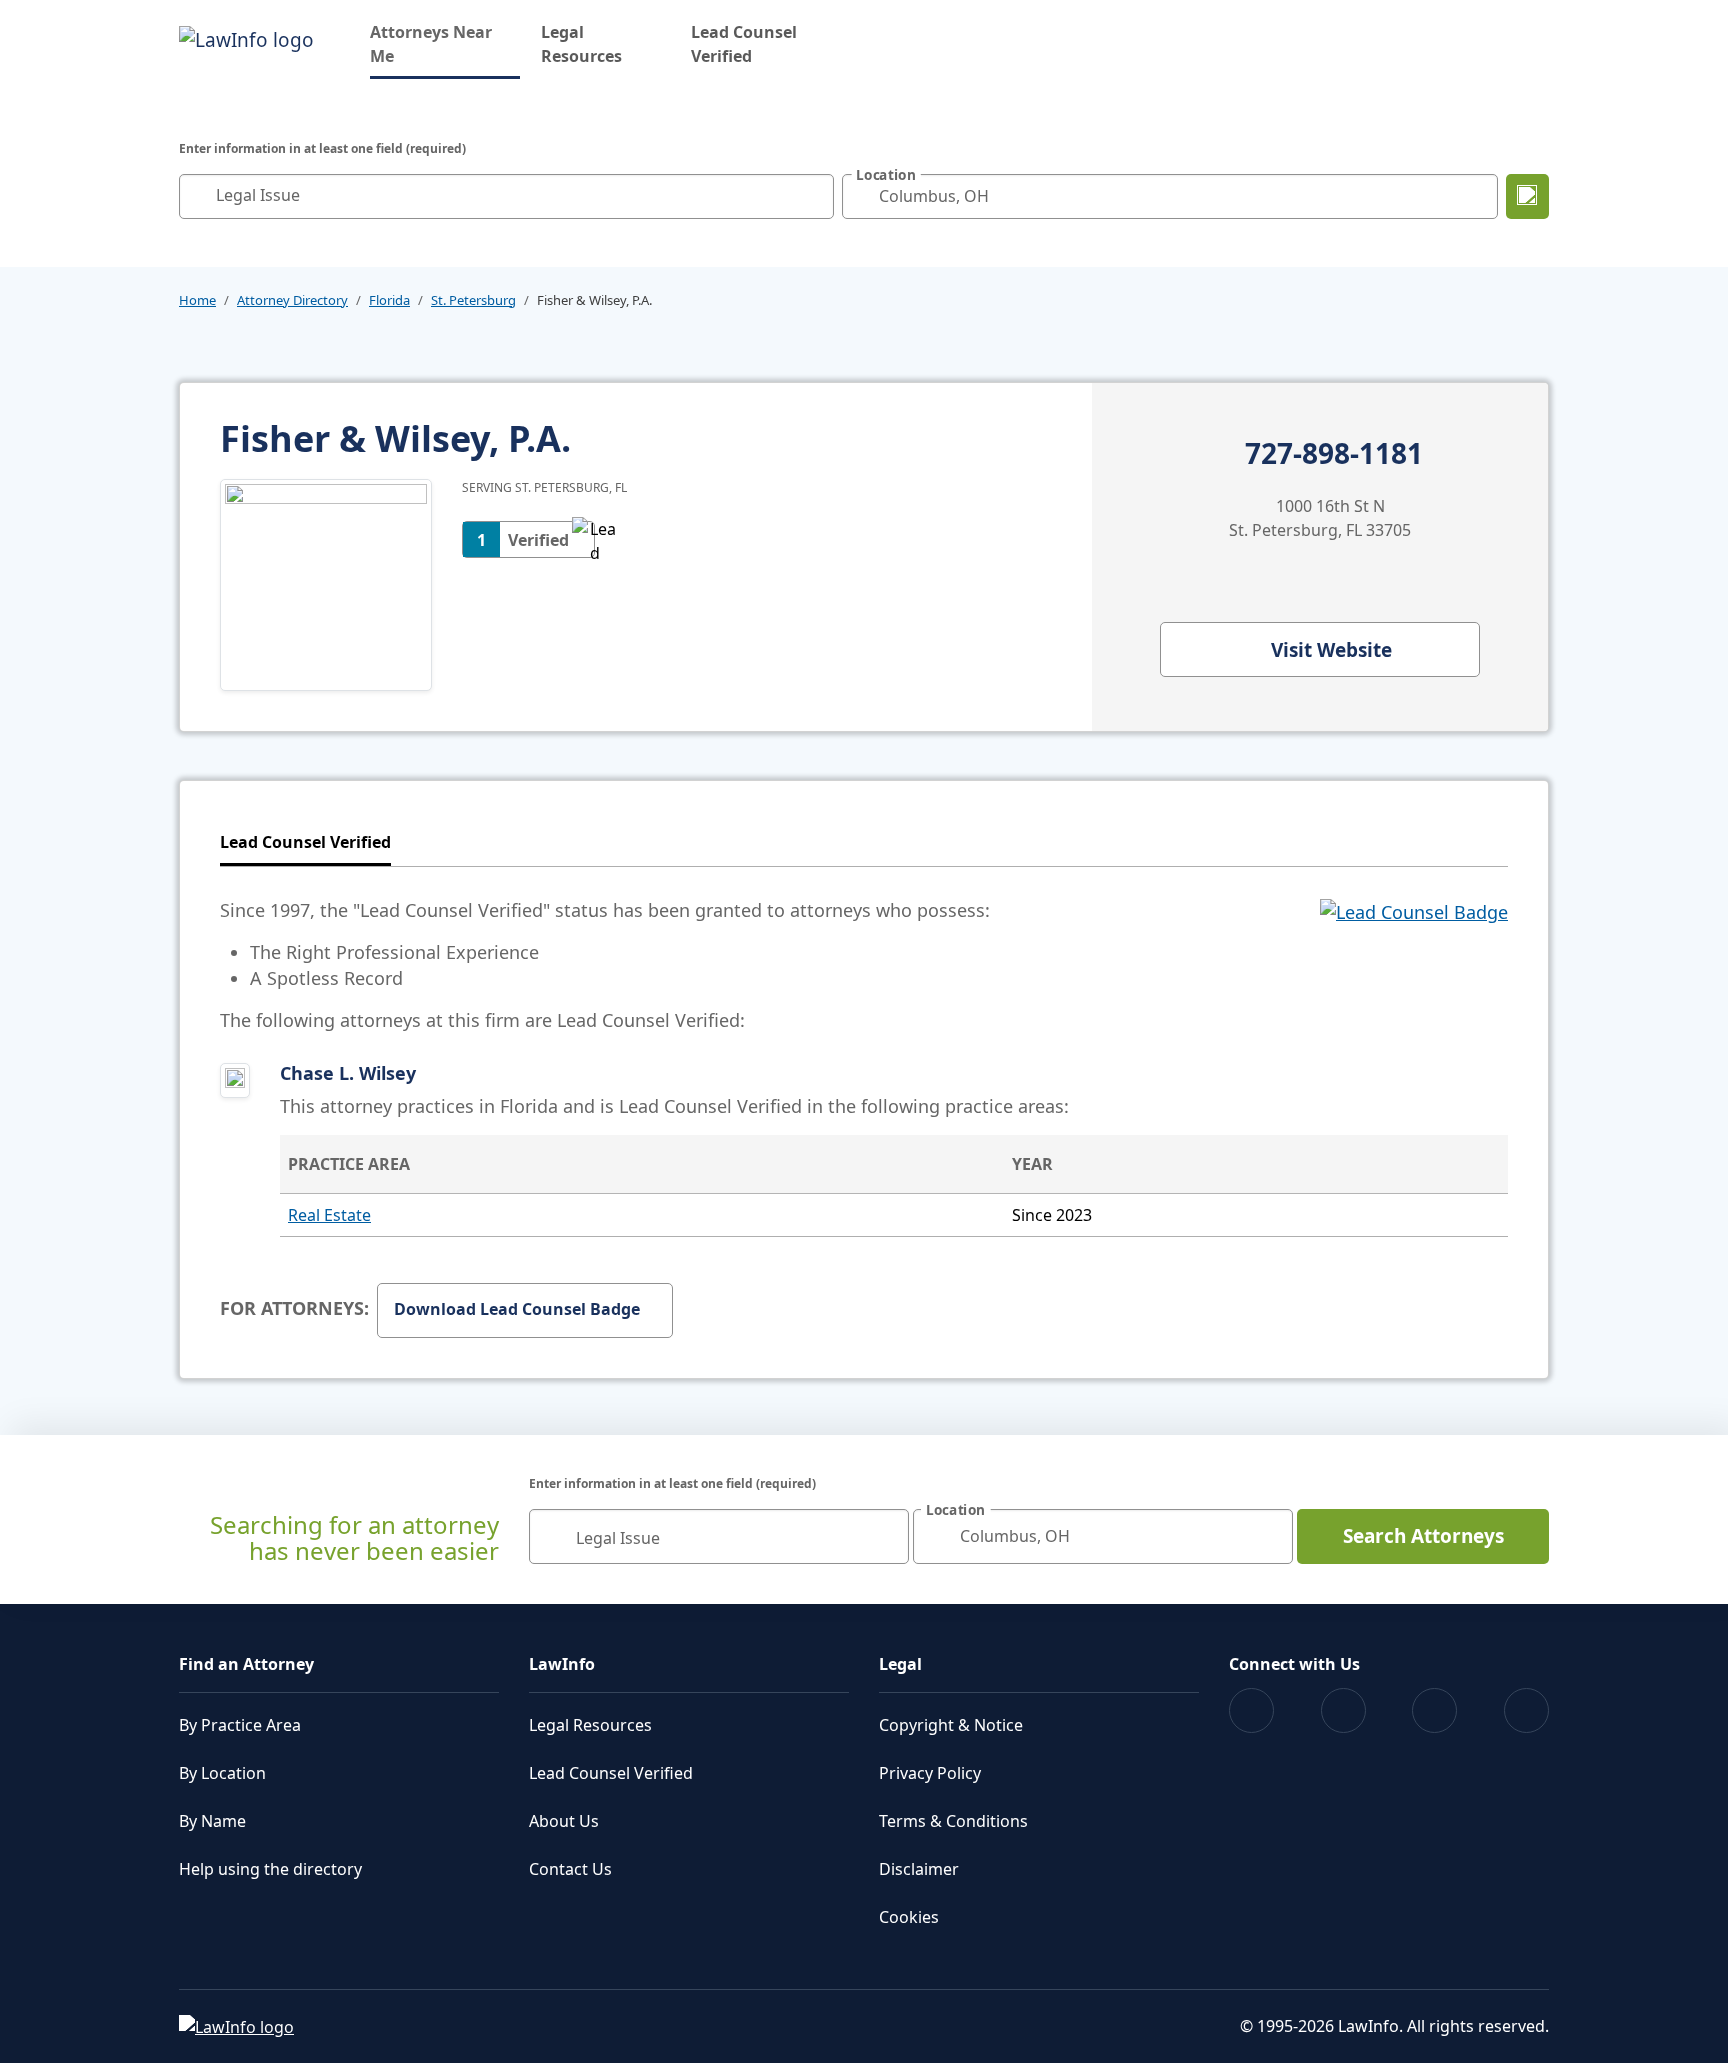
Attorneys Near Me (445, 44)
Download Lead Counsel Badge (517, 1309)
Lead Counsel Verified (744, 44)
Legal (900, 1664)
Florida (389, 300)
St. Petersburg (473, 300)
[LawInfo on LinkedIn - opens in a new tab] (1526, 1710)
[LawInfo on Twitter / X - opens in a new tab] (1343, 1710)
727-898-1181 (1334, 454)
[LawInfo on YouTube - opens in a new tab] (1434, 1710)
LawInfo (562, 1664)
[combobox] (506, 196)
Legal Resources (581, 44)
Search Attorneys (1423, 1536)
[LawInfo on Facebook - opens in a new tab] (1251, 1710)
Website (1331, 650)
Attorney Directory (292, 300)
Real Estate (329, 1215)
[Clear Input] (814, 196)
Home (197, 300)
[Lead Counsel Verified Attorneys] (1414, 965)
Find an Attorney (246, 1664)
